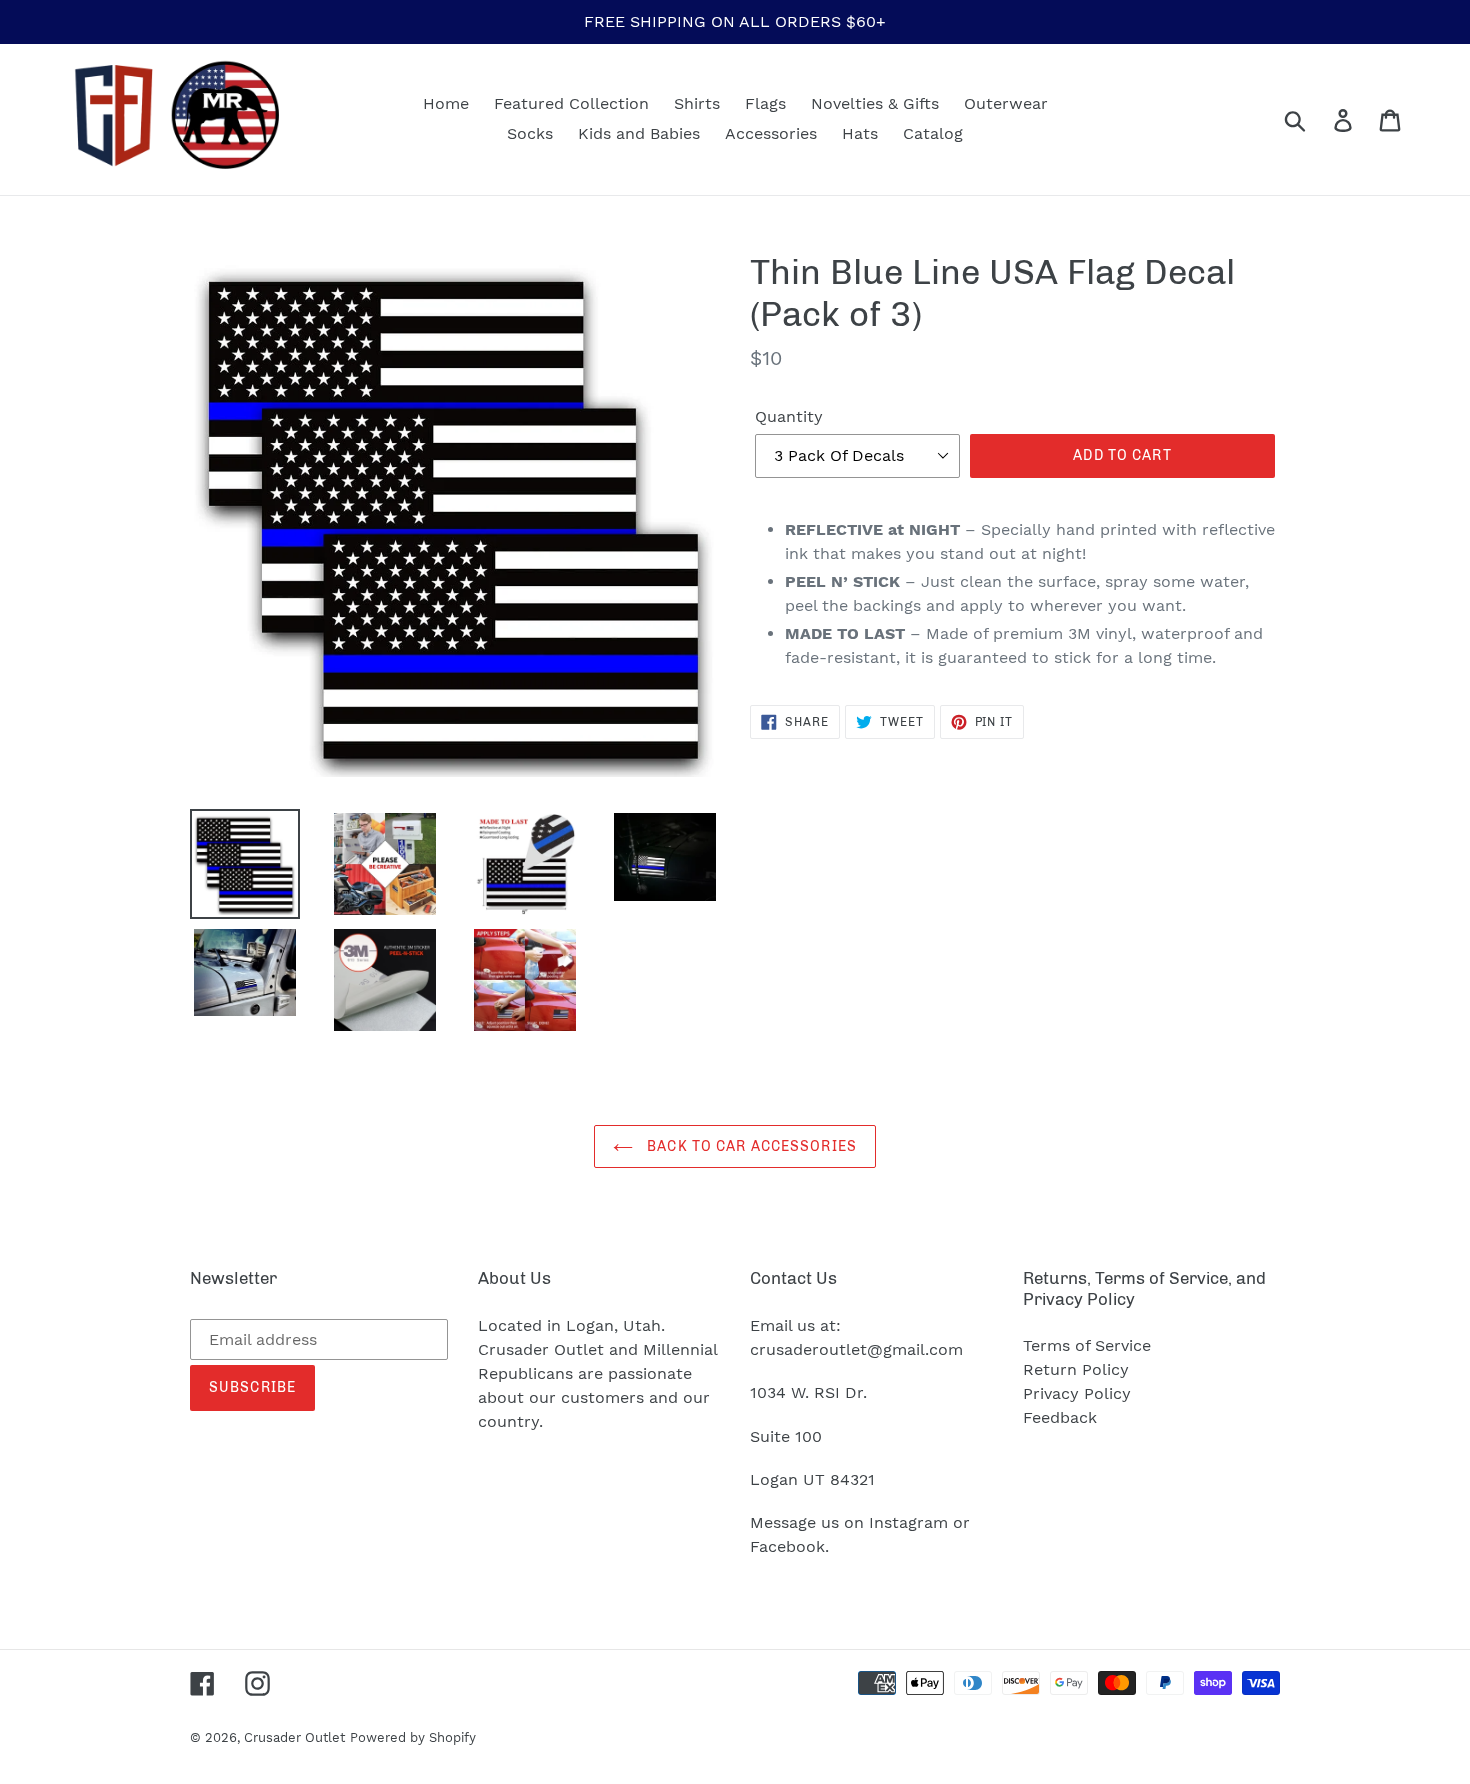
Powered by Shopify (413, 1737)
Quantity (789, 416)
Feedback (1060, 1417)
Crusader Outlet (294, 1737)
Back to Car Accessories (750, 1146)
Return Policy (1076, 1369)
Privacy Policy (1077, 1393)
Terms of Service (1087, 1345)
